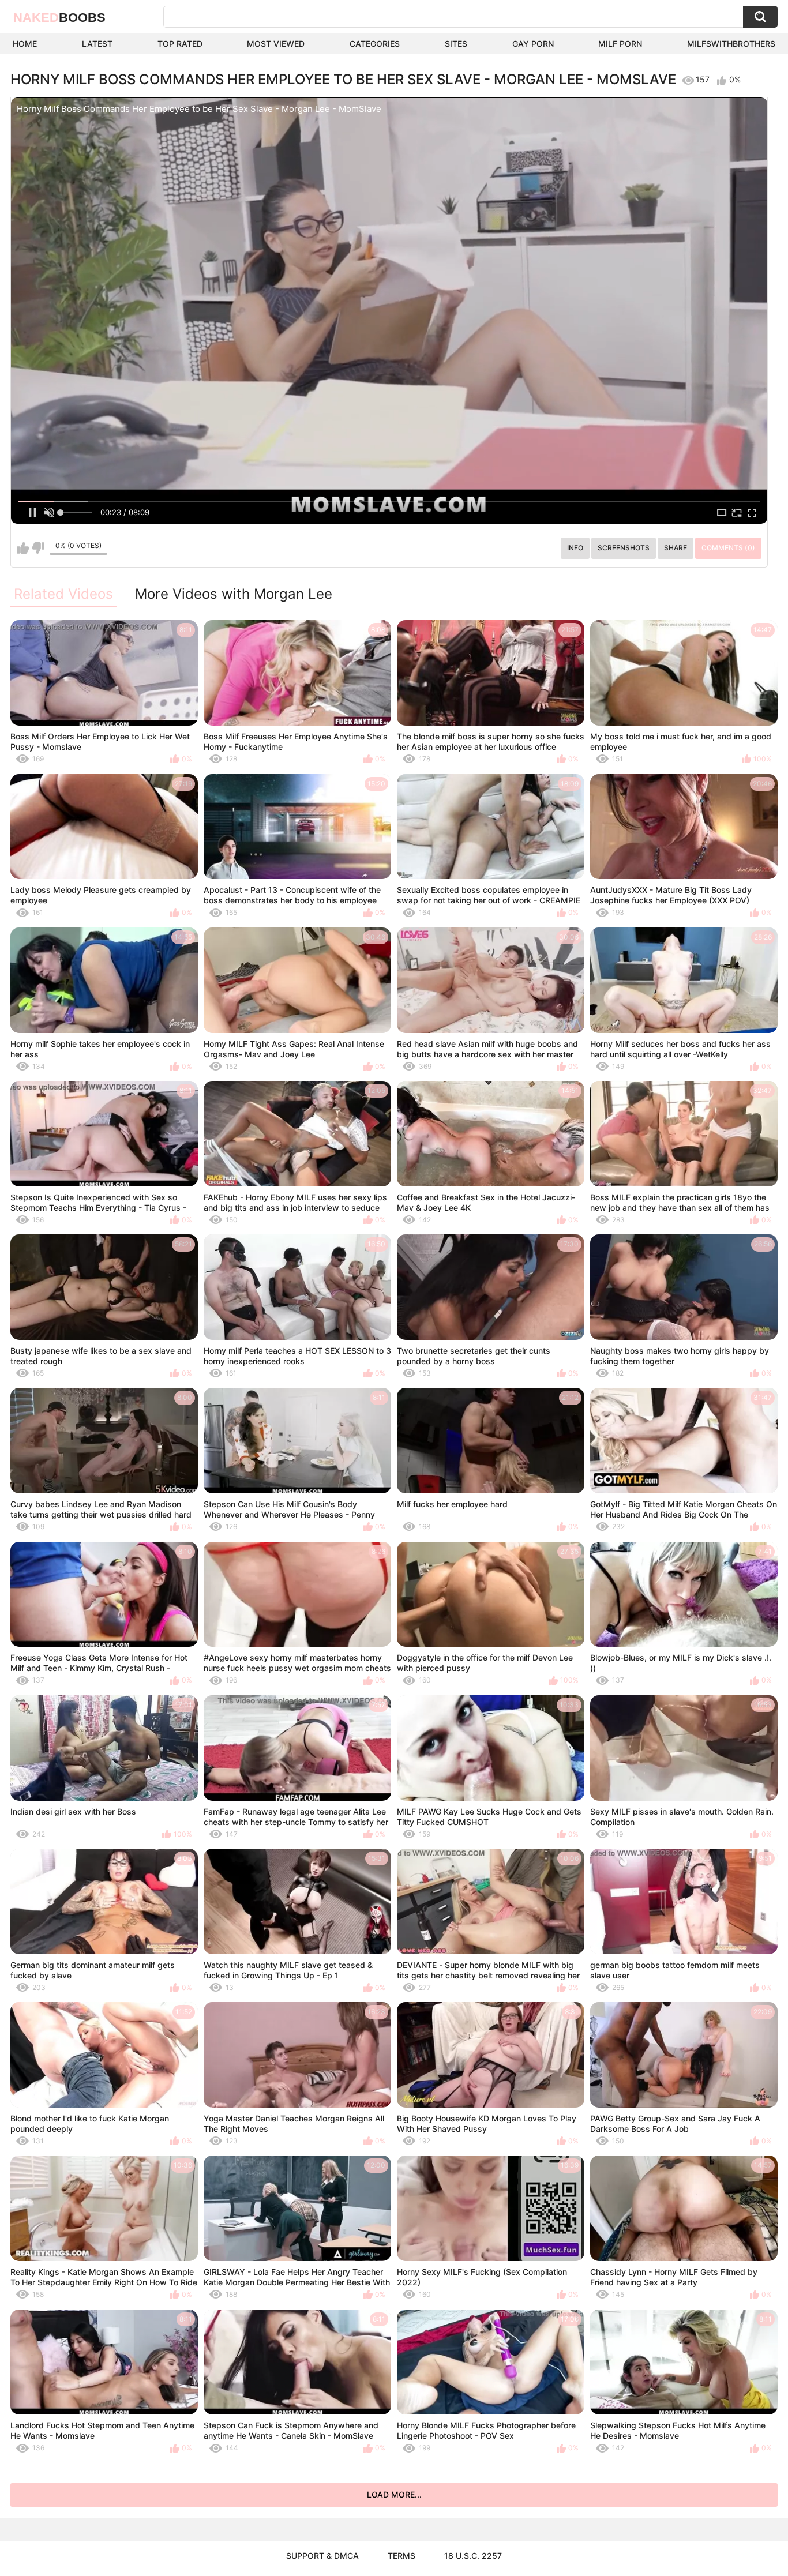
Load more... (394, 2494)
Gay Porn (533, 44)
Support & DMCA (322, 2556)
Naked (59, 18)
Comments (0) (728, 548)
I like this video (23, 548)
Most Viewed (276, 44)
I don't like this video (38, 548)
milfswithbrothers (731, 44)
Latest (97, 44)
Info (575, 548)
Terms (401, 2556)
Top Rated (180, 44)
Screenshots (624, 548)
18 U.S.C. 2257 (473, 2556)
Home (25, 44)
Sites (456, 44)
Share (676, 548)
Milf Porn (620, 44)
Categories (375, 44)
